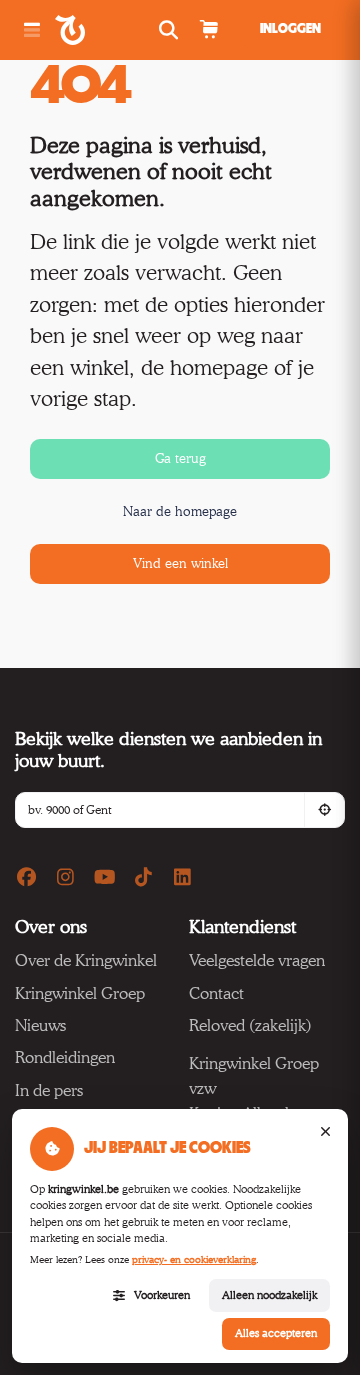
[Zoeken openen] (170, 30)
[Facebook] (27, 877)
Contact (216, 993)
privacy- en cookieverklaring (194, 1259)
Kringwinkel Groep (80, 993)
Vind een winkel (180, 563)
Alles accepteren (276, 1333)
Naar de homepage (180, 511)
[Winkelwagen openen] (208, 30)
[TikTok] (144, 877)
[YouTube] (105, 877)
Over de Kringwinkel (86, 960)
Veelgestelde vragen (257, 960)
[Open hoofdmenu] (31, 30)
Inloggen (290, 29)
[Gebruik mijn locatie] (324, 810)
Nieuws (40, 1025)
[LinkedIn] (182, 877)
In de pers (49, 1090)
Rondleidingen (65, 1057)
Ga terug (180, 458)
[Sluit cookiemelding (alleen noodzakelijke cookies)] (325, 1132)
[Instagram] (66, 877)
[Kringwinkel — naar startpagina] (92, 30)
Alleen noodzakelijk (269, 1295)
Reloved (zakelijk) (250, 1025)
